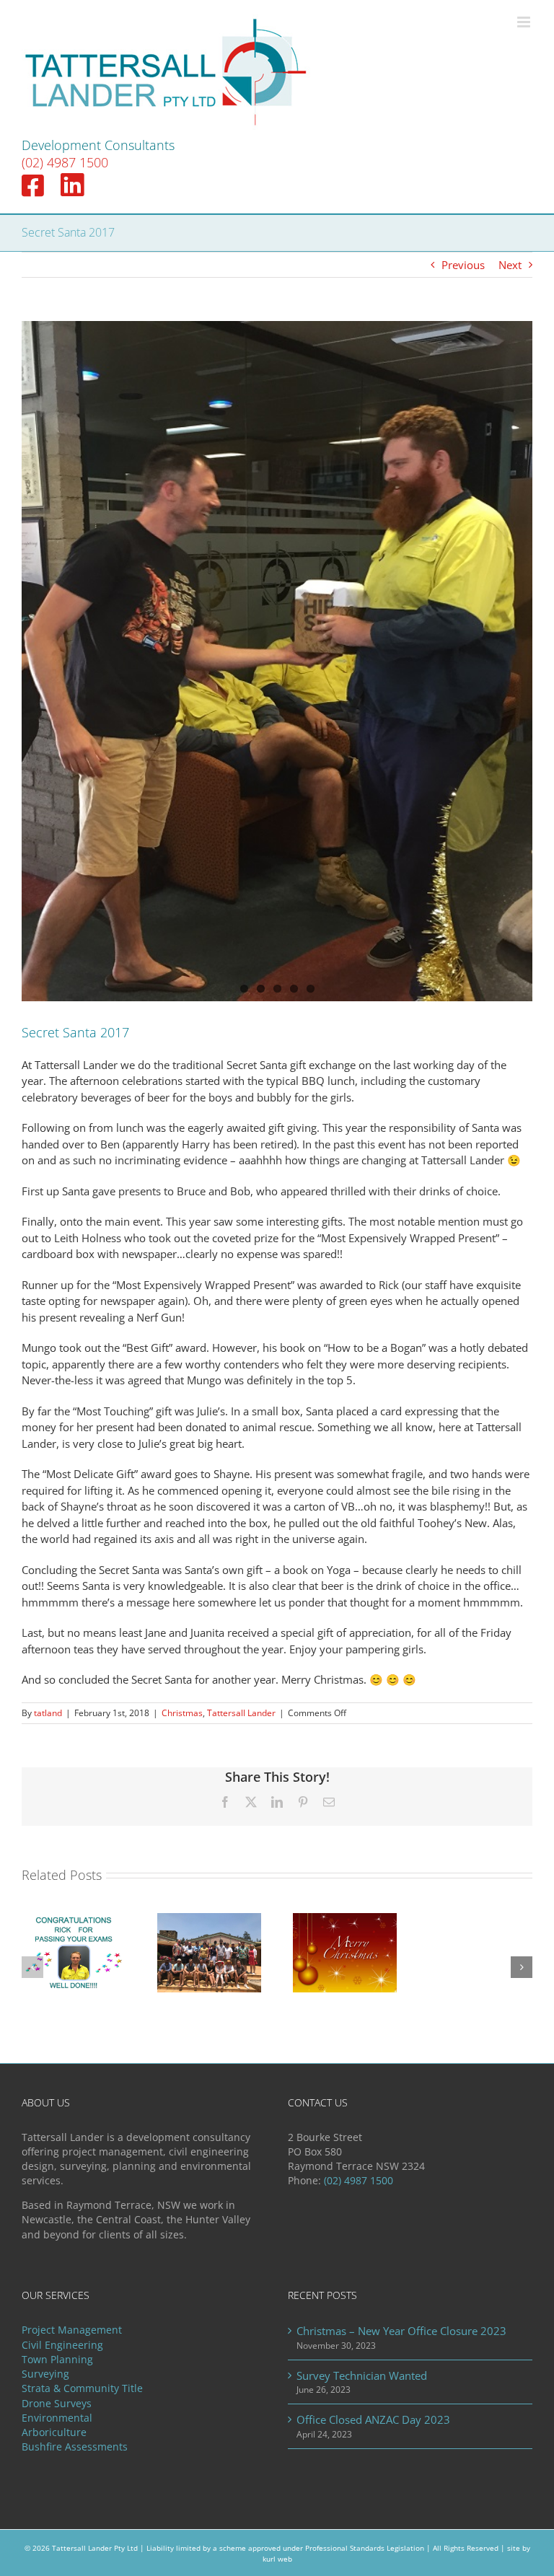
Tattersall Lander (241, 1713)
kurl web (277, 2559)
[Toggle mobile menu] (525, 22)
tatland (48, 1713)
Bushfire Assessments (75, 2447)
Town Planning (57, 2360)
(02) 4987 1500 (65, 162)
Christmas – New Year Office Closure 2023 (401, 2331)
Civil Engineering (62, 2345)
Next (510, 265)
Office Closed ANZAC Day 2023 (373, 2419)
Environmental (57, 2418)
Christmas (182, 1713)
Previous (463, 265)
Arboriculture (54, 2432)
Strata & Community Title (82, 2388)
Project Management (72, 2330)
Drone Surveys (57, 2404)
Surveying (45, 2374)
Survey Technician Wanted (362, 2375)
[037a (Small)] (277, 661)
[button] (32, 1967)
